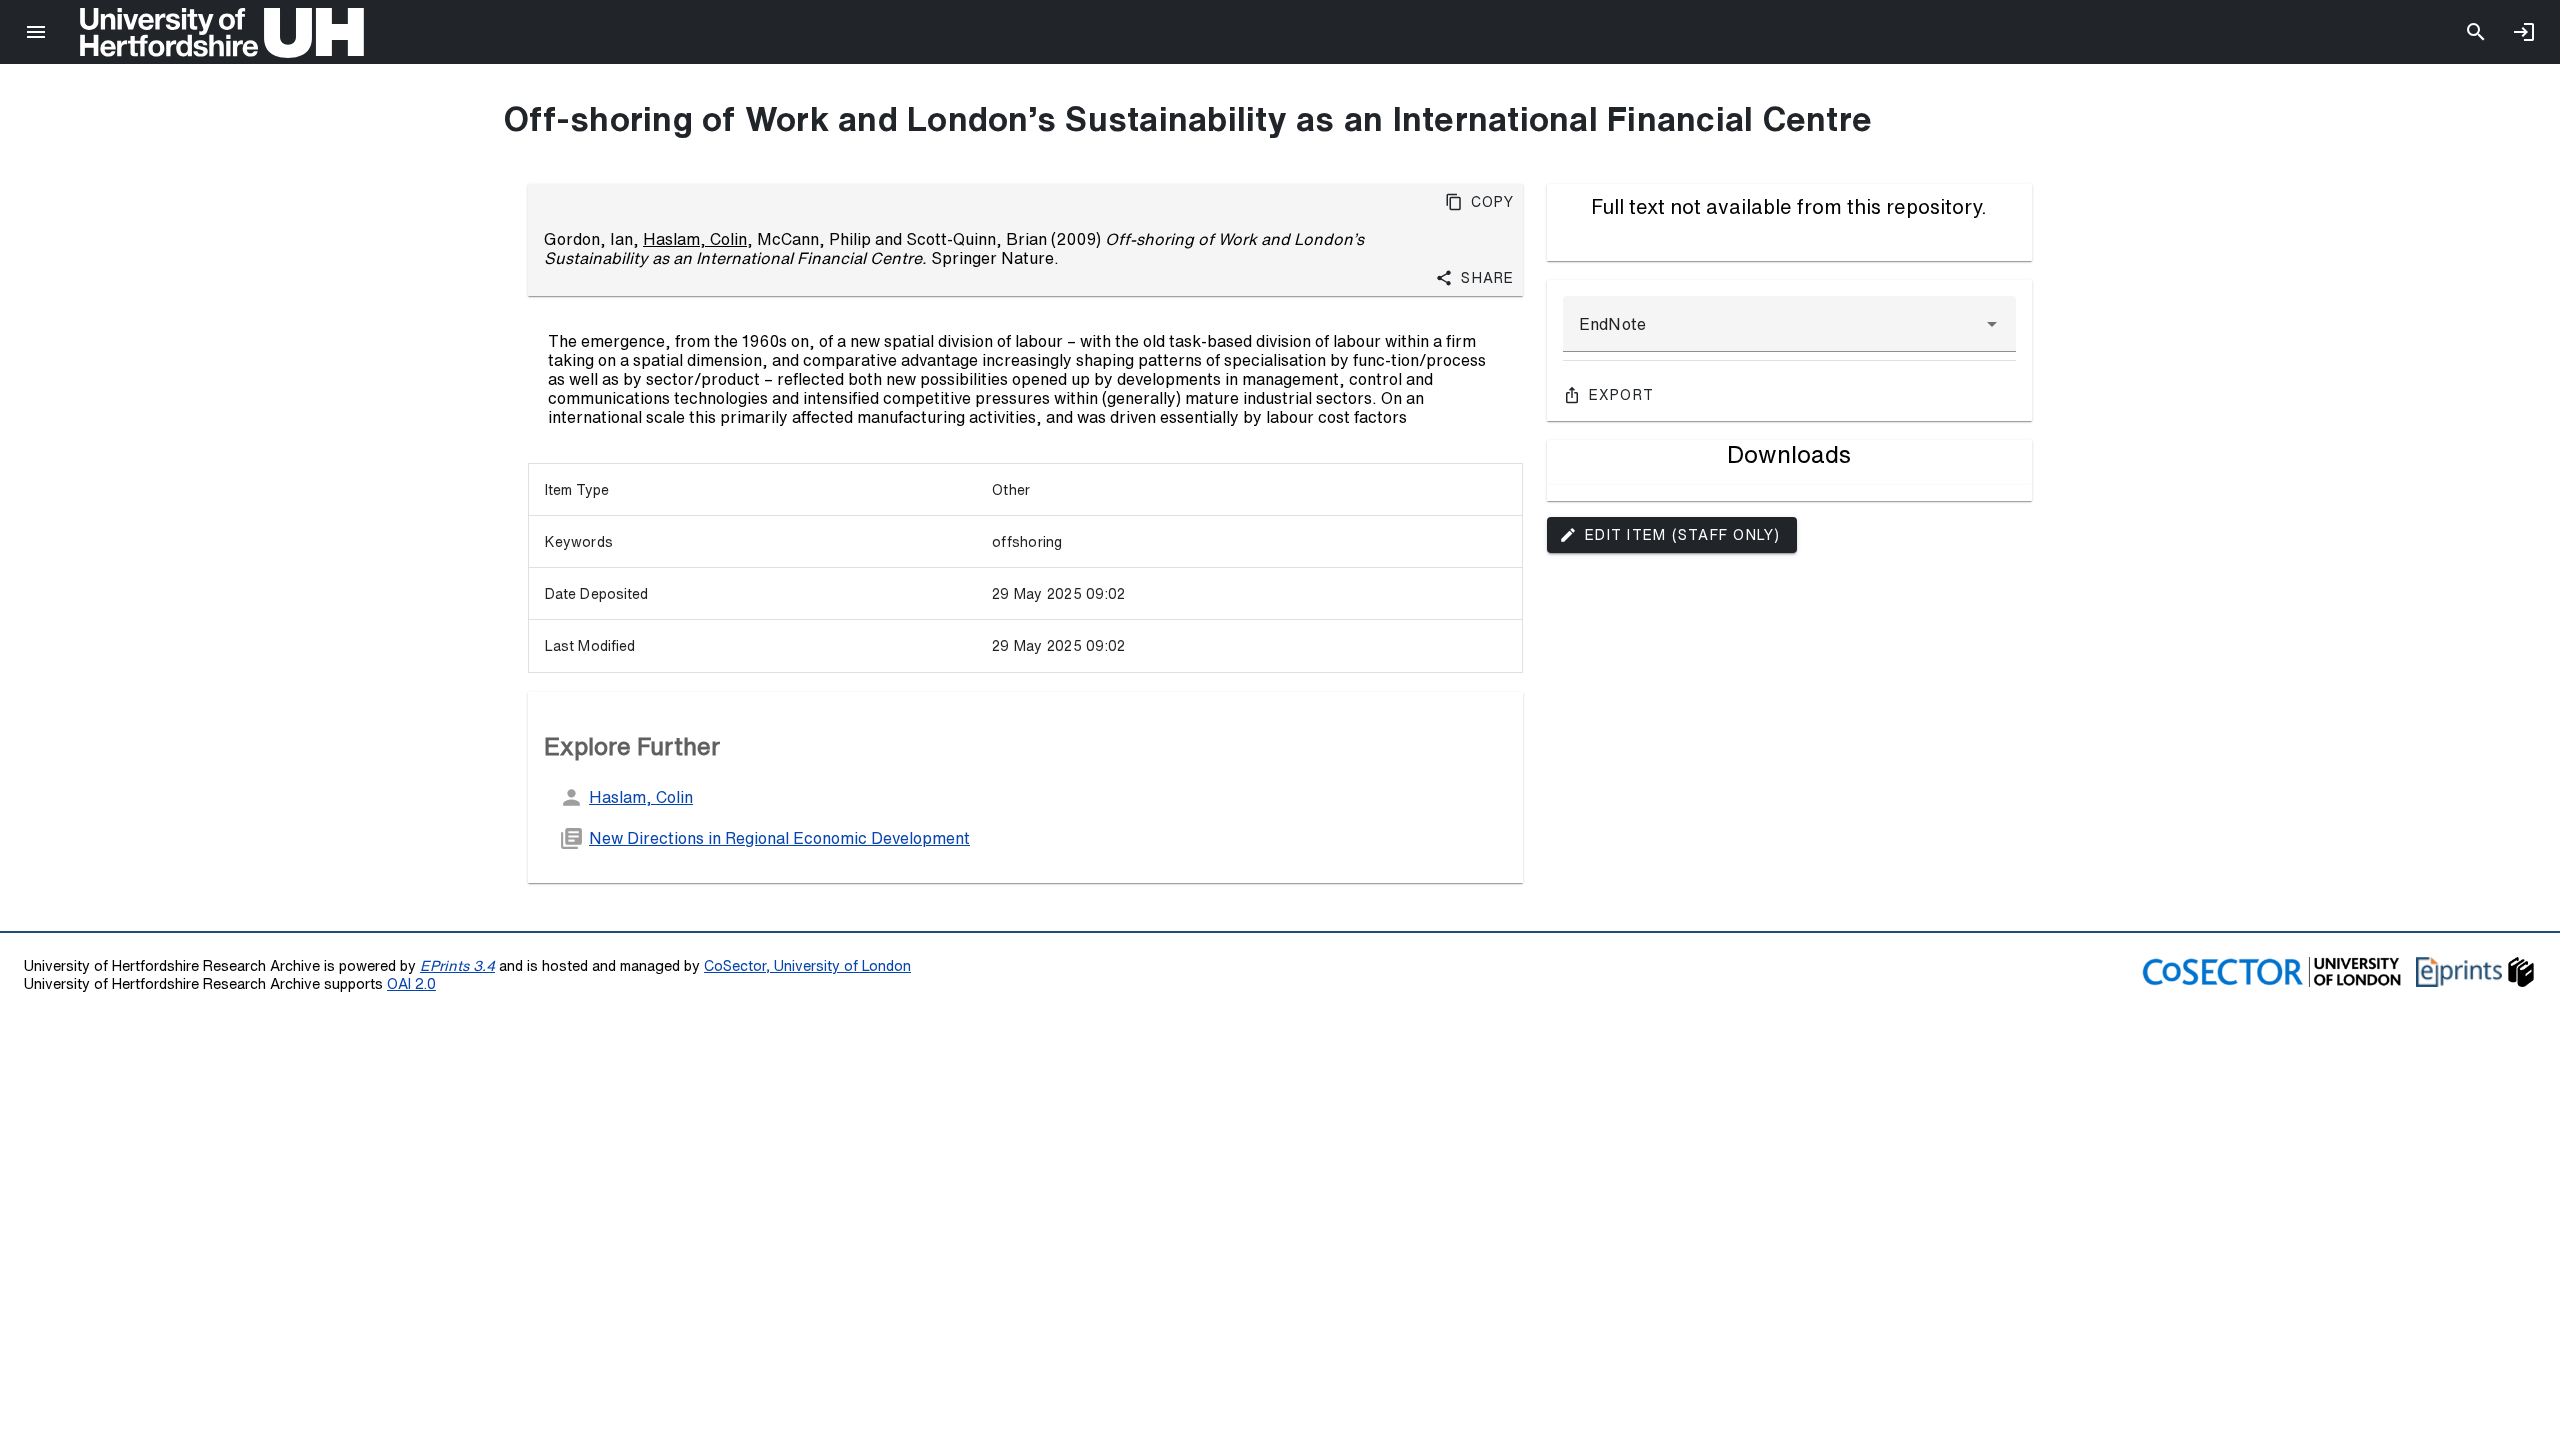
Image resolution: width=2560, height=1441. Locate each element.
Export (1622, 395)
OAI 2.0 (411, 983)
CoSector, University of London (807, 965)
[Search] (2476, 32)
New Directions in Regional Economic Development (779, 838)
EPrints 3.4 (457, 965)
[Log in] (2524, 32)
